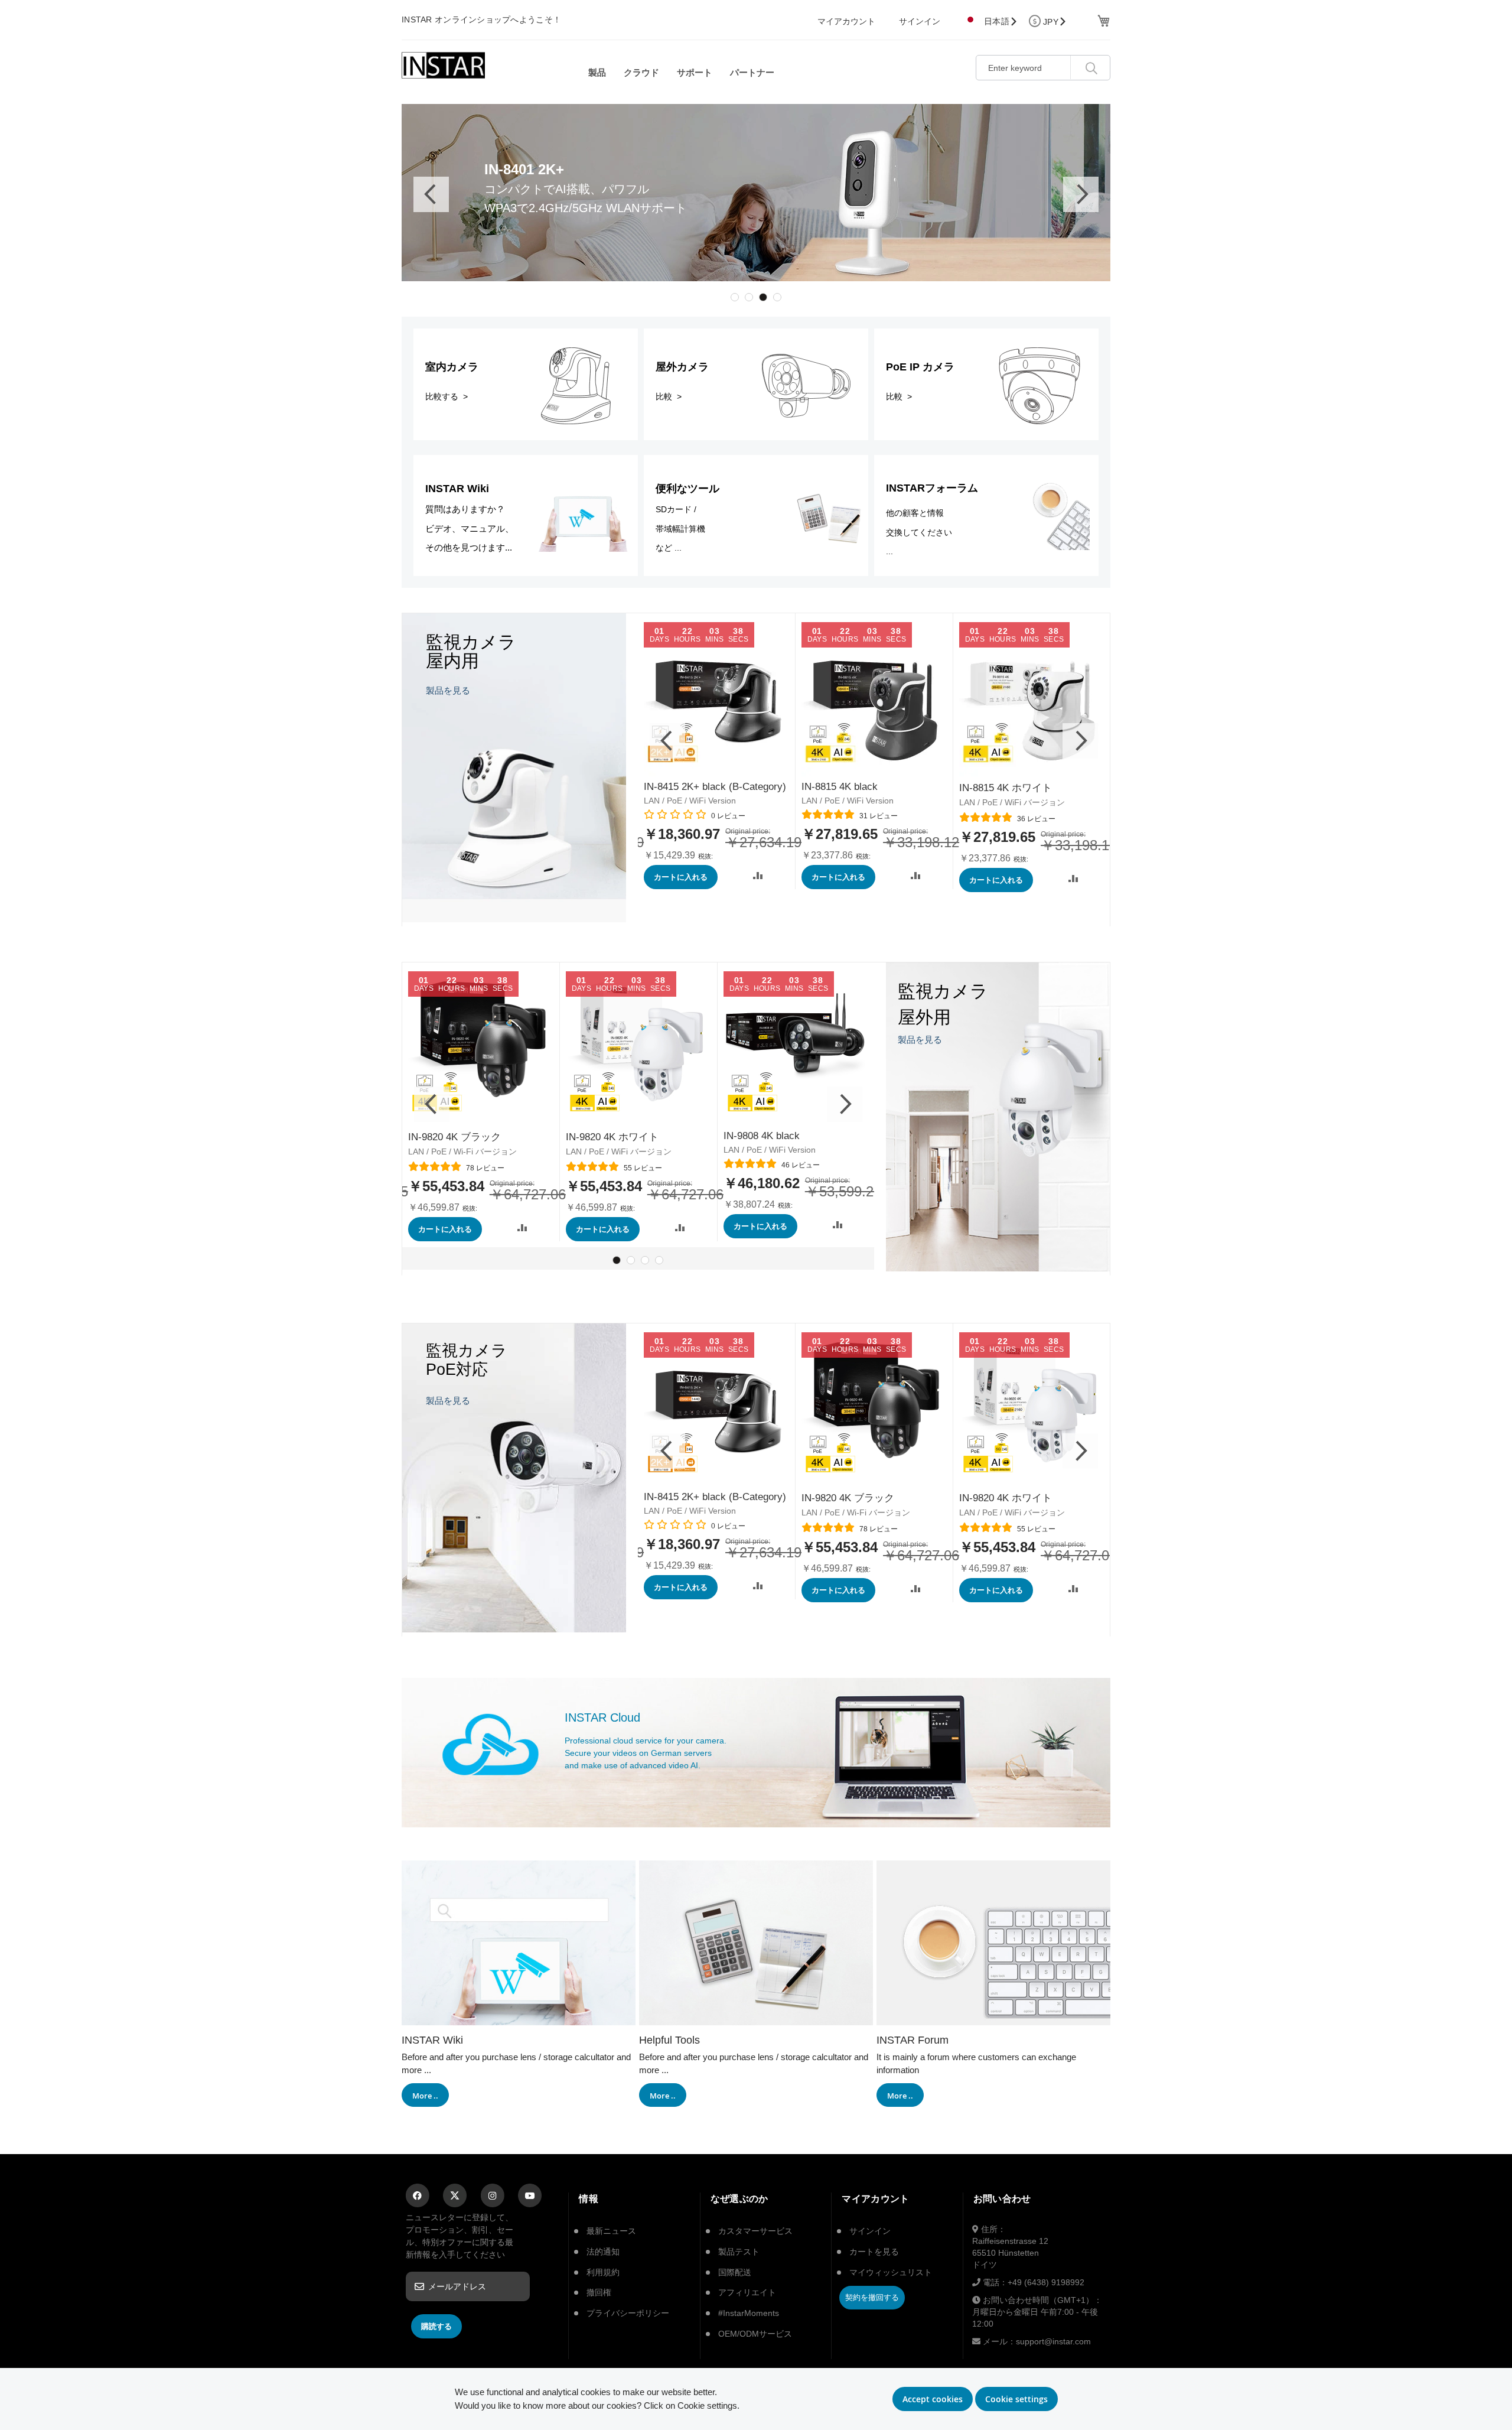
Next (1081, 194)
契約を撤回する (872, 2297)
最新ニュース (611, 2231)
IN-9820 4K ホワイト (612, 1137)
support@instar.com (1053, 2341)
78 (485, 1168)
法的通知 (603, 2252)
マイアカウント (846, 21)
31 (879, 816)
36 (1036, 819)
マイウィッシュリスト (891, 2272)
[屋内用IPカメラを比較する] (514, 919)
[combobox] (1043, 68)
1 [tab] (735, 297)
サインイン (920, 21)
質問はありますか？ (465, 509)
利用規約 (603, 2272)
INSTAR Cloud (602, 1717)
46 (801, 1165)
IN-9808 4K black (762, 1136)
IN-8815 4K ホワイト (1006, 788)
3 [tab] (763, 297)
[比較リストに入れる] (758, 875)
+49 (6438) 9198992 (1046, 2282)
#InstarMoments (749, 2313)
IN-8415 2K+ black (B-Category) (715, 787)
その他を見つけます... (469, 547)
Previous (431, 194)
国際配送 (735, 2272)
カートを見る (874, 2252)
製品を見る (448, 690)
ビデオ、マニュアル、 (470, 528)
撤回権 (599, 2292)
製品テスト (739, 2252)
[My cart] (1102, 20)
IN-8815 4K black (840, 787)
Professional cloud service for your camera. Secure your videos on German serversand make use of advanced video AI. (646, 1753)
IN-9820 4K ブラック (454, 1137)
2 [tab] (749, 297)
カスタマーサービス (755, 2231)
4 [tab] (777, 297)
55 (643, 1168)
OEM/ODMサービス (755, 2334)
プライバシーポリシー (628, 2313)
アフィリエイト (747, 2292)
